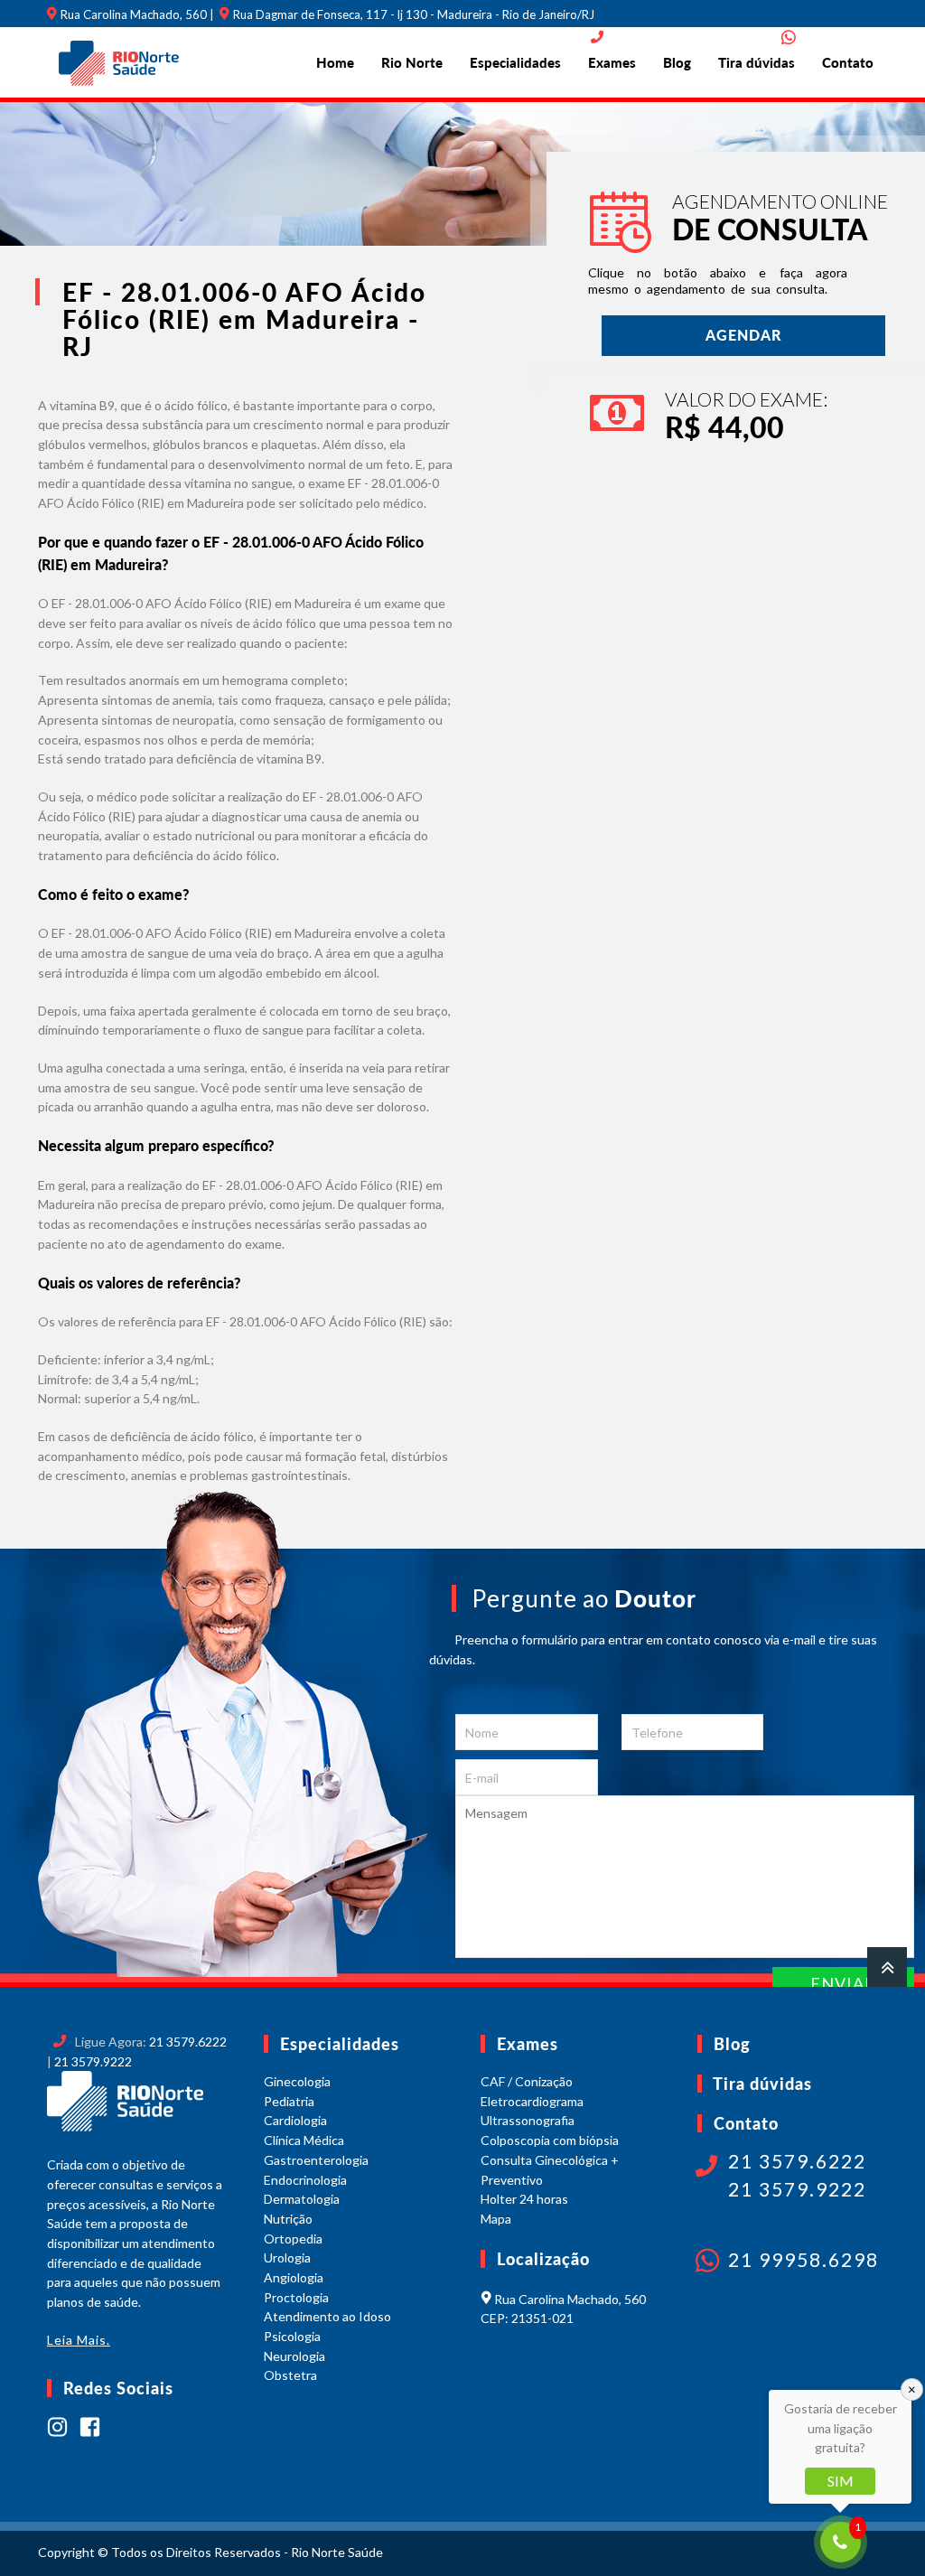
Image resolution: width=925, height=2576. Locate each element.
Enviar (843, 1983)
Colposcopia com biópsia (550, 2140)
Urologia (287, 2258)
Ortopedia (293, 2239)
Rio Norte (412, 62)
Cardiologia (295, 2120)
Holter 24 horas (524, 2199)
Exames (612, 62)
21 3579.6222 (188, 2042)
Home (335, 62)
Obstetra (290, 2375)
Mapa (496, 2219)
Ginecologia (297, 2081)
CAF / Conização (527, 2081)
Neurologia (294, 2356)
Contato (848, 62)
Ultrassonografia (528, 2120)
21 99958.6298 (804, 2259)
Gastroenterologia (316, 2160)
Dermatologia (302, 2199)
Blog (677, 62)
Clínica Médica (304, 2140)
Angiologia (294, 2277)
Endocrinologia (305, 2180)
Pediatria (289, 2101)
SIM (841, 2481)
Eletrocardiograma (532, 2101)
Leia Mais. (79, 2340)
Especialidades (515, 62)
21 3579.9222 (93, 2061)
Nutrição (288, 2219)
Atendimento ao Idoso (327, 2316)
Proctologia (296, 2297)
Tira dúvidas (757, 62)
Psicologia (292, 2336)
